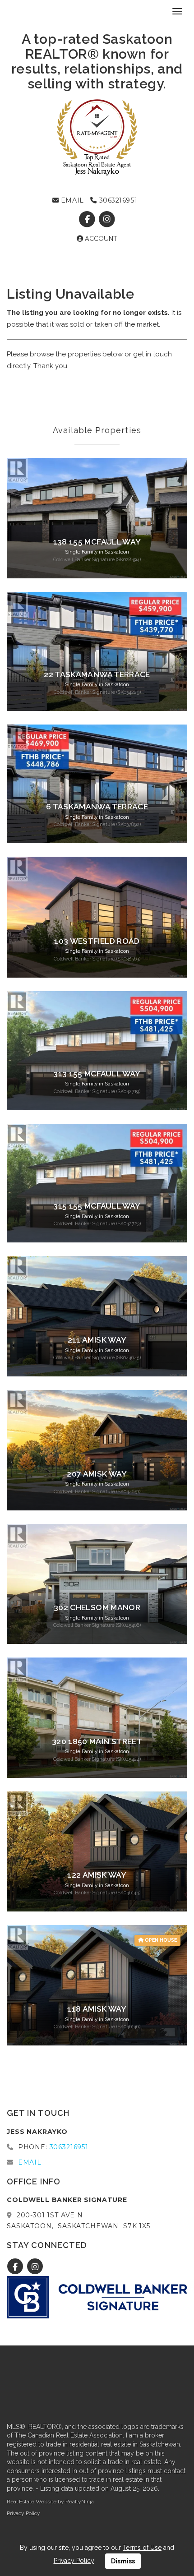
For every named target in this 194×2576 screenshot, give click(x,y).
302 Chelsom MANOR (97, 1607)
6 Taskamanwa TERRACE (97, 807)
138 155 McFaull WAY (97, 542)
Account (100, 239)
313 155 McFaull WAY (97, 1074)
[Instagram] (107, 219)
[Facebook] (88, 219)
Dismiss (123, 2561)
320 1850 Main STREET (97, 1741)
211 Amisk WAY (97, 1340)
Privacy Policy (23, 2513)
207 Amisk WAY (97, 1474)
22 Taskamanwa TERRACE (97, 674)
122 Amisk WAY (97, 1875)
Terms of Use (142, 2548)
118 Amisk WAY (97, 2009)
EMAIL (71, 200)
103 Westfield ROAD (97, 941)
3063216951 (117, 200)
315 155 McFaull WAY (97, 1206)
